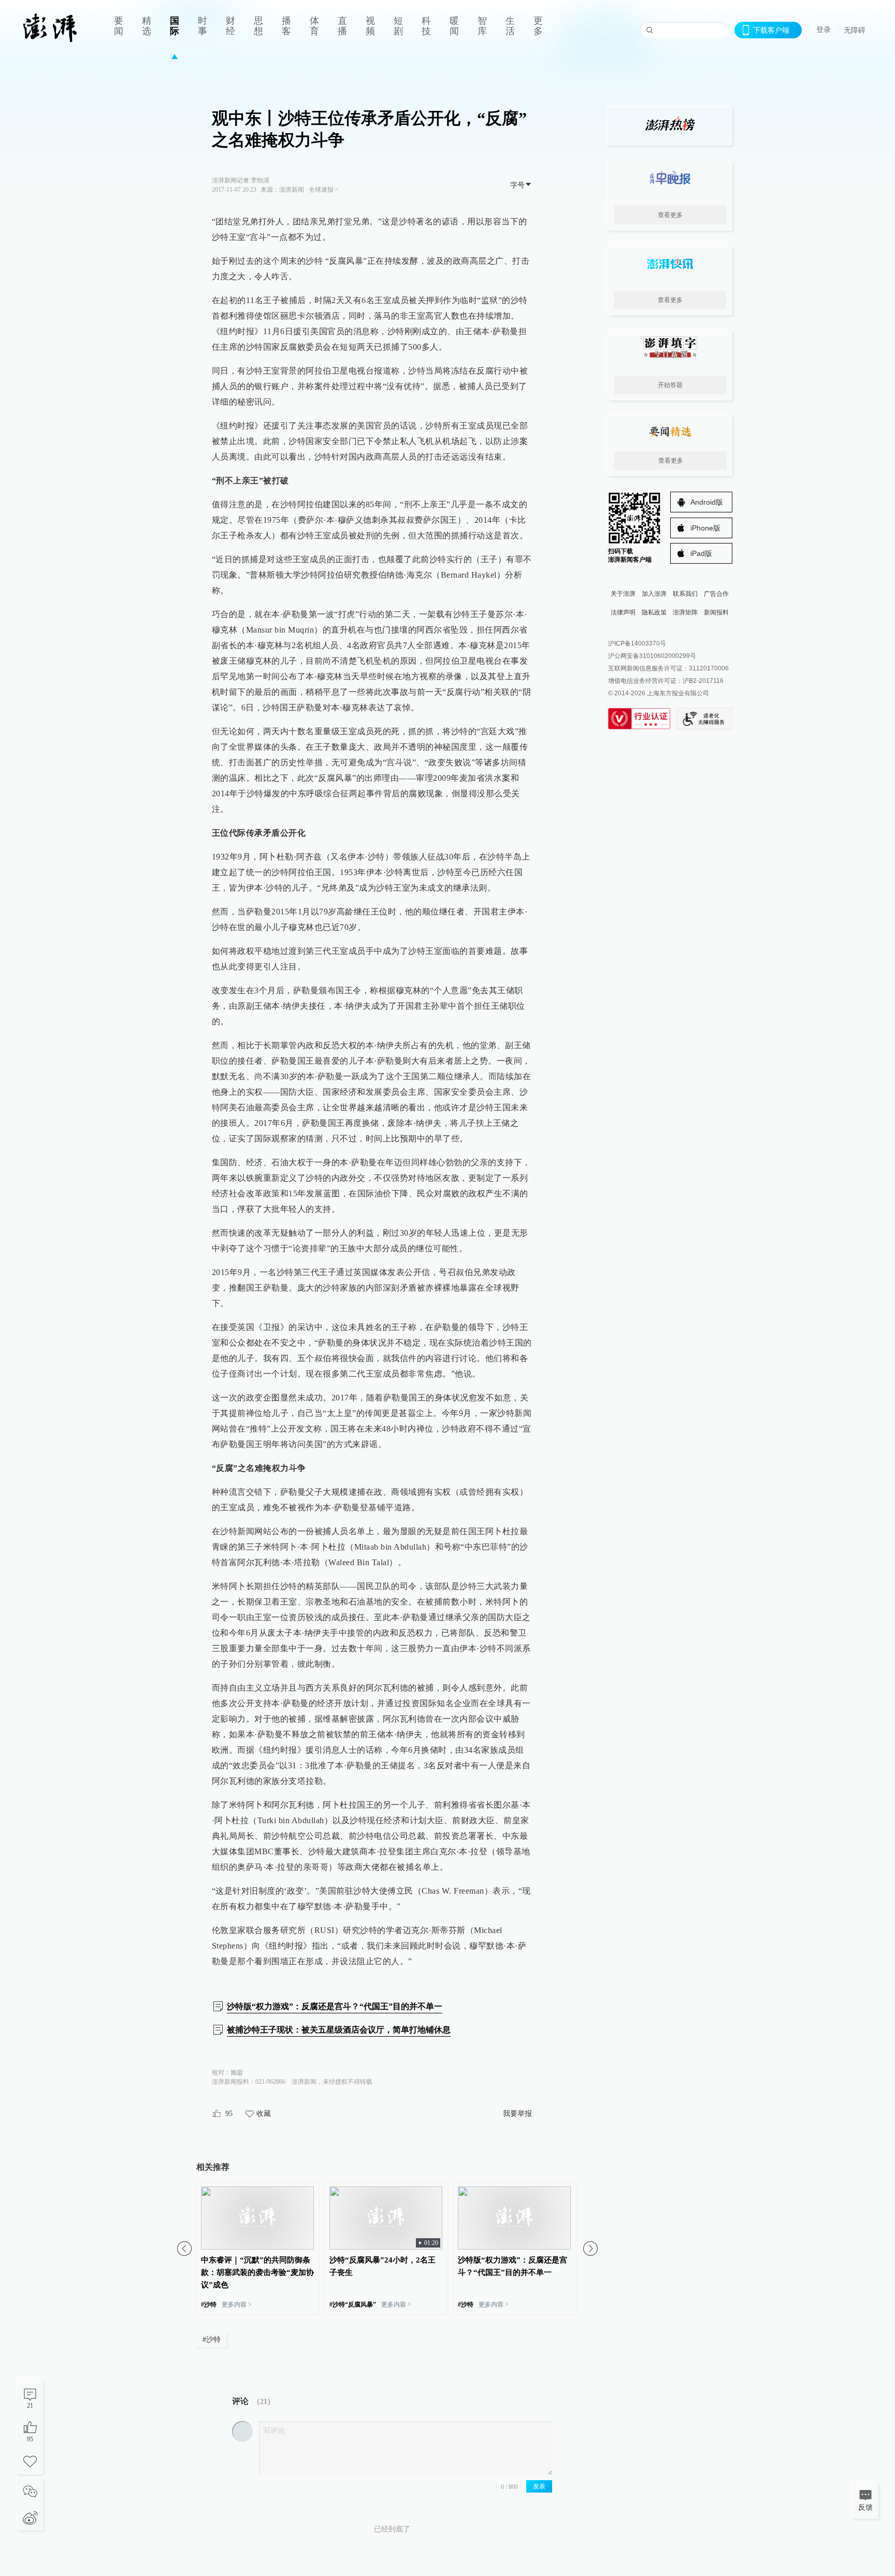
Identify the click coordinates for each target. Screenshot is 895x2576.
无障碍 (855, 30)
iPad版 (701, 553)
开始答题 (670, 385)
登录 (824, 30)
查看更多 (670, 215)
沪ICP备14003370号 (637, 643)
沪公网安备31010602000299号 (652, 656)
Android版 (707, 502)
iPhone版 (705, 528)
